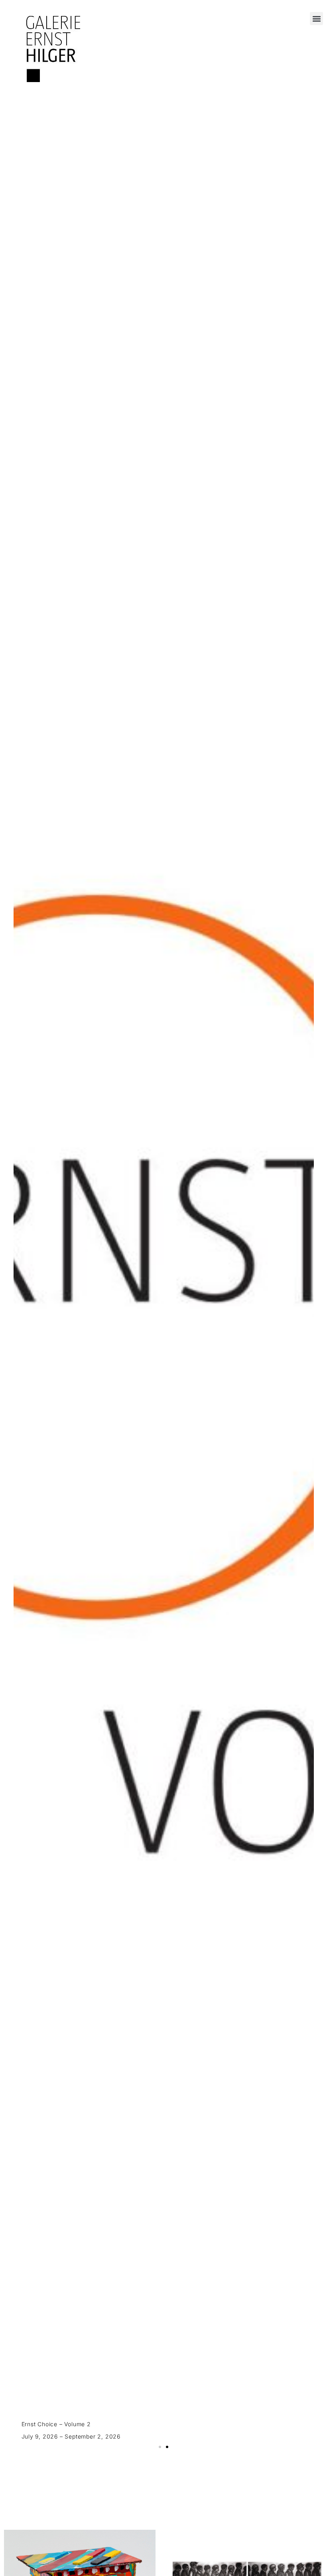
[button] (316, 19)
